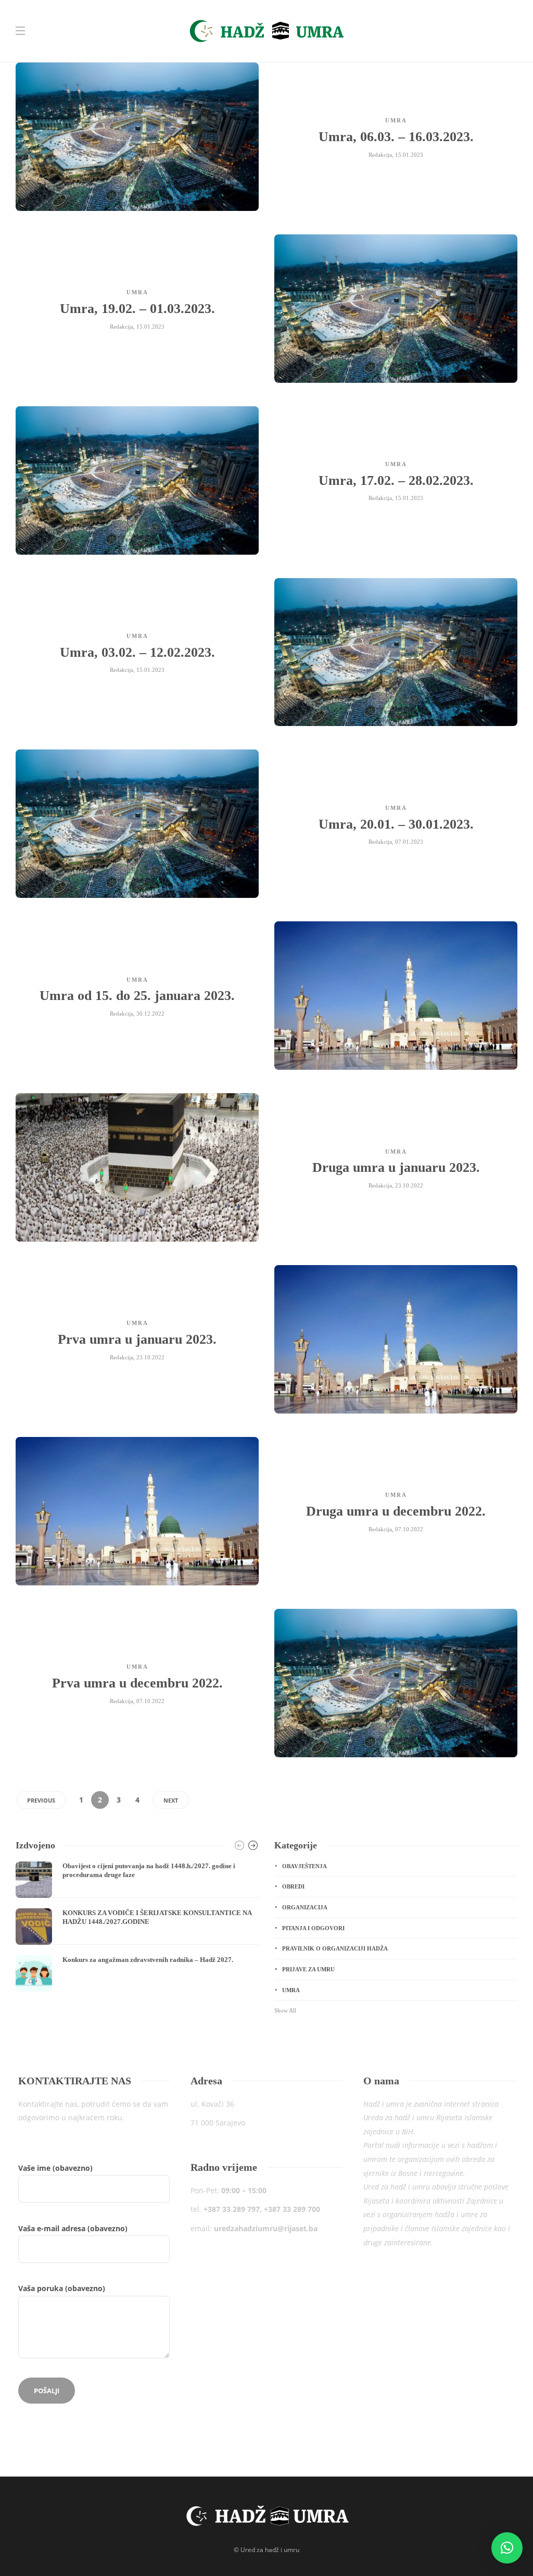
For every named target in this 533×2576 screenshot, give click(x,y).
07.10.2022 (409, 1529)
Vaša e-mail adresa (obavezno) (73, 2259)
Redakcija (380, 155)
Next (171, 1800)
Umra (396, 120)
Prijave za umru (308, 1969)
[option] (137, 1927)
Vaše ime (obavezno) (73, 2228)
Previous (41, 1800)
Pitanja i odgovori (313, 1928)
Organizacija (305, 1907)
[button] (507, 2548)
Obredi (293, 1886)
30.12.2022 (150, 1014)
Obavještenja (304, 1866)
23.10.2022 (409, 1185)
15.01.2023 (409, 155)
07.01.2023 (409, 842)
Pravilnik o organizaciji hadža (335, 1948)
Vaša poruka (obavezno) (62, 2288)
